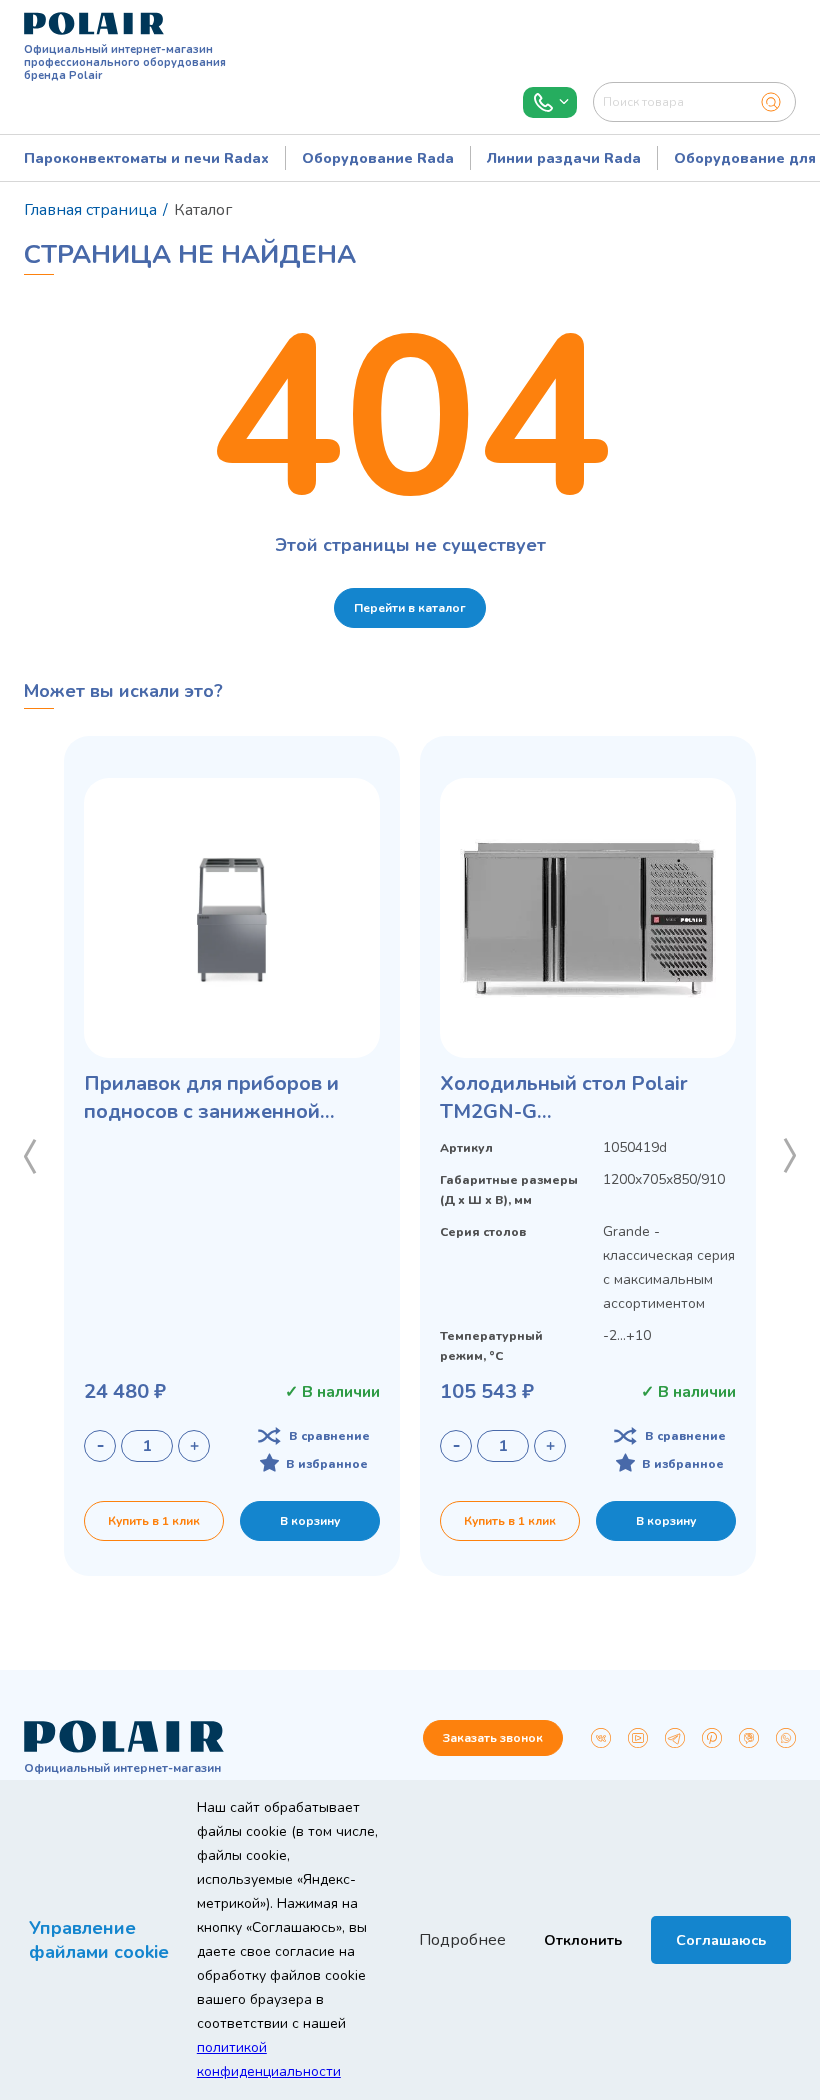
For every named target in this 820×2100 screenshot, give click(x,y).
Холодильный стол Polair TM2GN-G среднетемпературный (564, 1098)
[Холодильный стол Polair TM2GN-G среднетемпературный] (588, 918)
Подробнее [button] (462, 1940)
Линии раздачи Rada (564, 158)
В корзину (310, 1521)
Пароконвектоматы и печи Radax (146, 158)
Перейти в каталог (410, 608)
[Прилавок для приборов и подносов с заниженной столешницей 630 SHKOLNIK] (232, 918)
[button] (30, 1156)
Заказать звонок (493, 1738)
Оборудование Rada (378, 158)
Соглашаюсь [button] (721, 1940)
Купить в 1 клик (154, 1521)
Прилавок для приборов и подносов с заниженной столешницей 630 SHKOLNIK (225, 1098)
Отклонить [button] (583, 1940)
